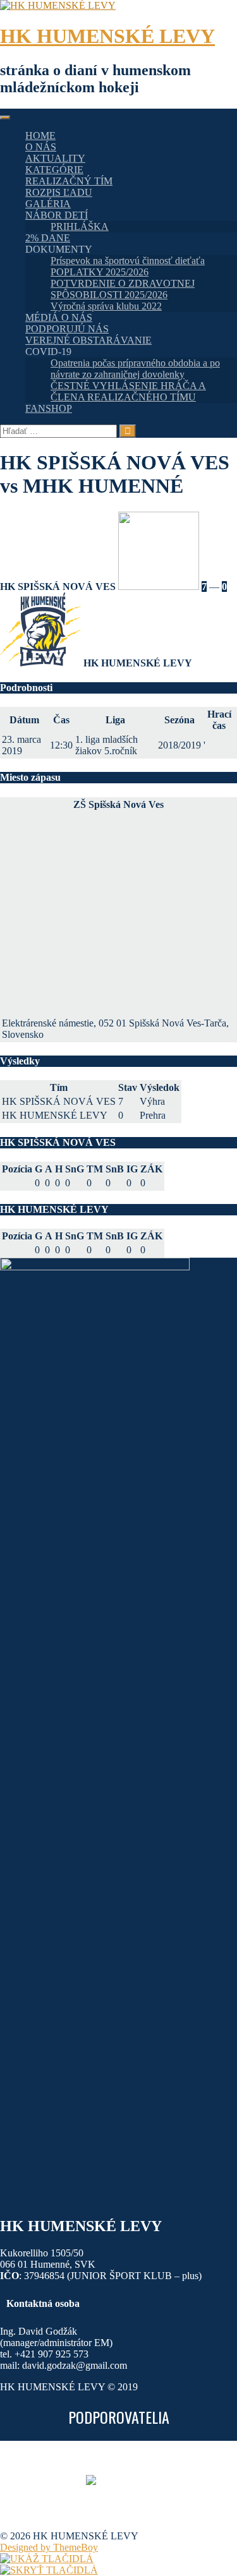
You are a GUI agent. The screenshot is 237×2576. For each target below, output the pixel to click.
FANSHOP (49, 408)
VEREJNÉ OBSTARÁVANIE (88, 340)
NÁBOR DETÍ (57, 215)
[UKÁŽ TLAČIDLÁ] (47, 2559)
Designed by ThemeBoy (49, 2547)
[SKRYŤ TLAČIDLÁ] (49, 2570)
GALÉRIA (48, 204)
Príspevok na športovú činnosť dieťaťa (128, 261)
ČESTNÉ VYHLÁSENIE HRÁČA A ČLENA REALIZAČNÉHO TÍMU (128, 391)
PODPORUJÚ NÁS (67, 329)
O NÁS (41, 147)
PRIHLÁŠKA (80, 226)
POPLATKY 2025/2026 (100, 272)
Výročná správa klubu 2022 (106, 306)
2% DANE (48, 238)
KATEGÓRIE (54, 170)
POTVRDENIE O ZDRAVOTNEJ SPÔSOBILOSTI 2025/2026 (123, 289)
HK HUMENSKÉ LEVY (107, 36)
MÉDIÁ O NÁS (59, 317)
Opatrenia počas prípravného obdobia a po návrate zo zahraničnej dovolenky (135, 369)
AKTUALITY (55, 158)
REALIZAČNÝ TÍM (69, 181)
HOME (40, 135)
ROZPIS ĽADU (59, 192)
